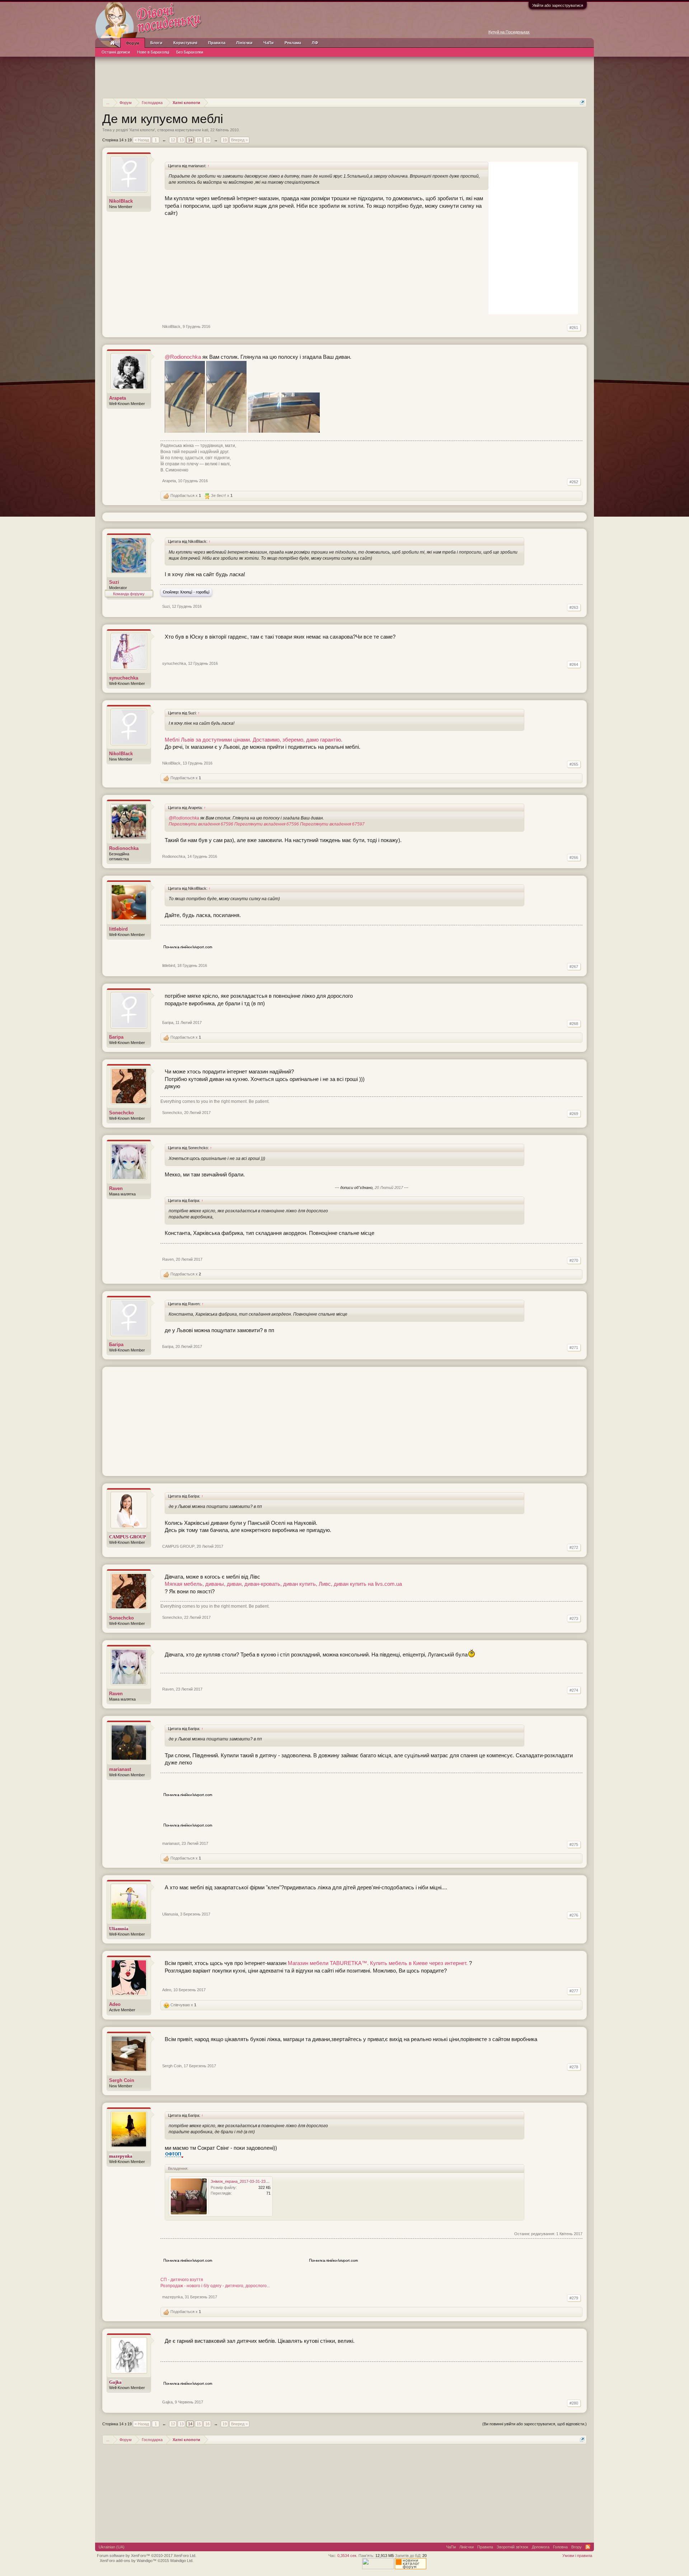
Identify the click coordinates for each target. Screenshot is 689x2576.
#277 (574, 1991)
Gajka (167, 2402)
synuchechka (124, 678)
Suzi (114, 582)
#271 (574, 1348)
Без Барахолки (190, 52)
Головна (560, 2547)
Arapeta (118, 398)
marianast (120, 1769)
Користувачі (185, 43)
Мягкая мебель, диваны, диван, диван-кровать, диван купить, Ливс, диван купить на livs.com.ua (283, 1584)
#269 (574, 1114)
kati (205, 130)
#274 (574, 1690)
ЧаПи (269, 43)
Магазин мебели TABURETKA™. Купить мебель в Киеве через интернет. (378, 1963)
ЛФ (315, 43)
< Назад (142, 140)
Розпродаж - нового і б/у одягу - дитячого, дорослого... (215, 2286)
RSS (588, 2547)
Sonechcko (121, 1113)
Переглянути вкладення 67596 (201, 824)
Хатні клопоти (142, 130)
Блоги (156, 43)
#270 (574, 1260)
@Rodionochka (183, 357)
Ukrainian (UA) (112, 2547)
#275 (574, 1844)
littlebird (118, 929)
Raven (116, 1188)
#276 (574, 1915)
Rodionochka (124, 848)
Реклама (293, 43)
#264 (574, 664)
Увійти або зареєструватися (558, 5)
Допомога (541, 2547)
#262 (574, 482)
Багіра (116, 1037)
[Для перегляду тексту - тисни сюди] (174, 2156)
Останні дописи (116, 52)
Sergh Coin (122, 2080)
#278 (574, 2067)
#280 (574, 2403)
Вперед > (239, 140)
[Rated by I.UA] (378, 2568)
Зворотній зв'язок (512, 2547)
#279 (574, 2298)
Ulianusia (170, 1914)
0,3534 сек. (347, 2556)
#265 (574, 764)
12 (173, 140)
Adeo (115, 2004)
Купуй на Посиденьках (509, 32)
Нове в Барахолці (153, 52)
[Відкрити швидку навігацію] (582, 102)
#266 (574, 857)
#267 (574, 967)
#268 (574, 1024)
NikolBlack (121, 201)
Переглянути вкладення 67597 (332, 824)
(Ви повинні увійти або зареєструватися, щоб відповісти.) (535, 2424)
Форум (133, 43)
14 (190, 140)
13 (182, 140)
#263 (574, 607)
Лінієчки (244, 43)
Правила (217, 43)
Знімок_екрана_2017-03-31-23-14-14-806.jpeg (252, 2181)
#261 (574, 328)
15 (199, 140)
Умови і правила (577, 2556)
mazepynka (172, 2297)
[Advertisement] (344, 76)
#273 (574, 1618)
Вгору (576, 2547)
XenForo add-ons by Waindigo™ (128, 2561)
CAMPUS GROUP (178, 1546)
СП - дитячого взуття (182, 2280)
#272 (574, 1547)
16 (207, 140)
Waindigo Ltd (181, 2561)
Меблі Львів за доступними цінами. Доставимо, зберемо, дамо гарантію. (254, 740)
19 (225, 140)
